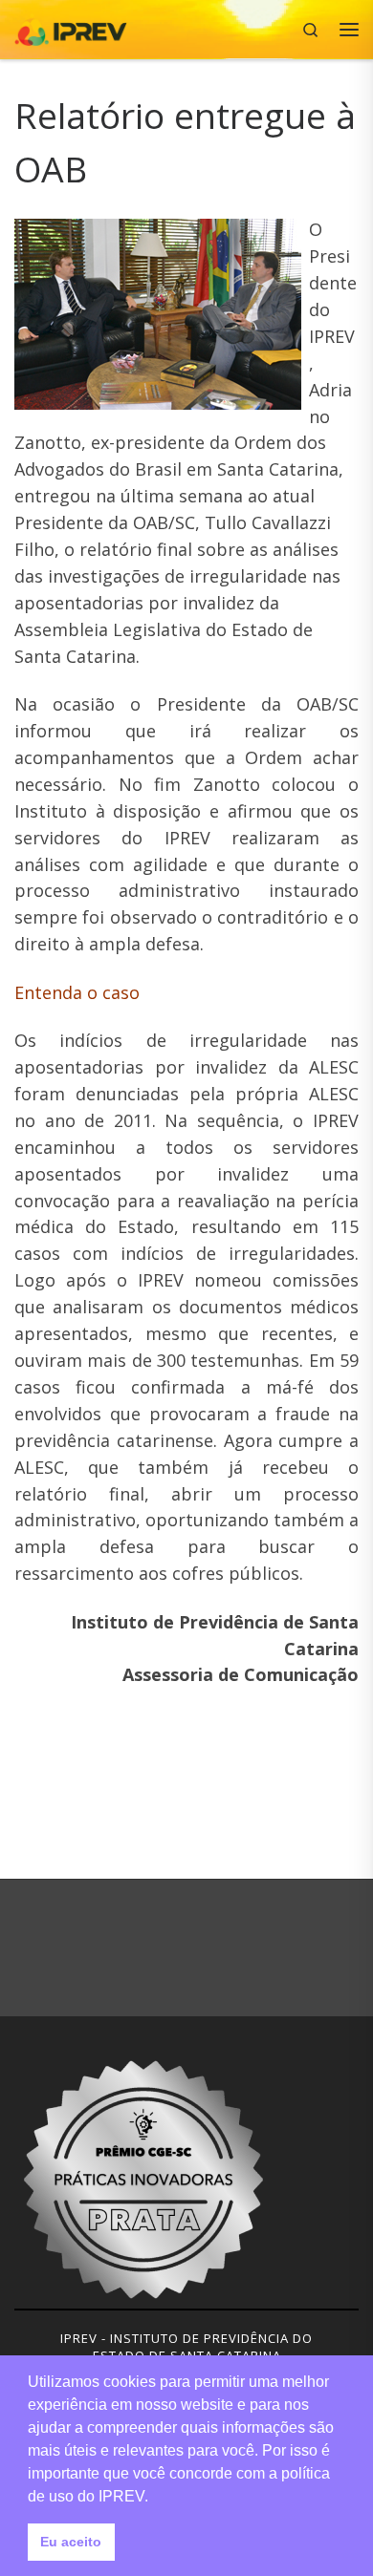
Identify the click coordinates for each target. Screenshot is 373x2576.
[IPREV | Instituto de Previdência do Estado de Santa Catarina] (71, 27)
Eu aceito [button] (71, 2542)
